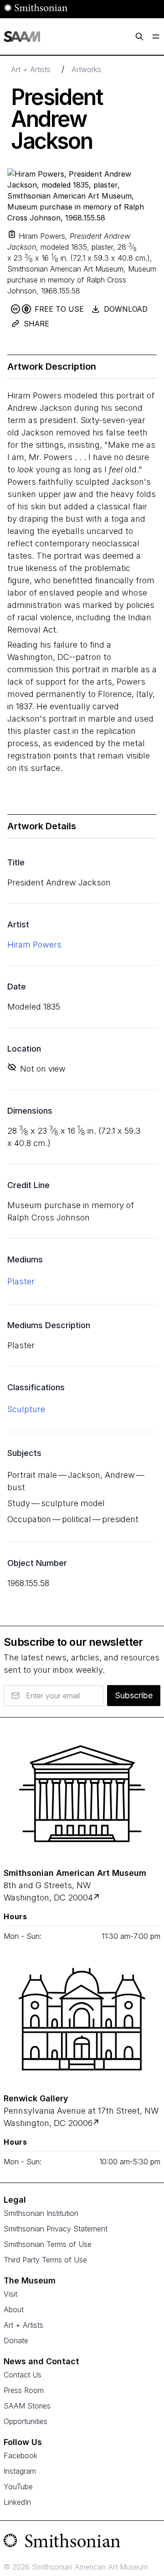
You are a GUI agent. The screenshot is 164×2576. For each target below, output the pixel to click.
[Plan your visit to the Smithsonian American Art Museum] (82, 1794)
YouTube (18, 2487)
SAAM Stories (27, 2406)
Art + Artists (31, 69)
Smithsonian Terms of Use (48, 2244)
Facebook (20, 2456)
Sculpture (26, 1409)
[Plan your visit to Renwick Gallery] (97, 2123)
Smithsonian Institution (41, 2213)
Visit (10, 2294)
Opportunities (26, 2421)
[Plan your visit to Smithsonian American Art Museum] (97, 1898)
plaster (21, 1281)
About (14, 2309)
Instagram (20, 2471)
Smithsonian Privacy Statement (56, 2229)
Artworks (86, 69)
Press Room (24, 2390)
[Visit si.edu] (82, 2543)
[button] (12, 234)
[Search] (139, 37)
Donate (16, 2340)
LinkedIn (17, 2502)
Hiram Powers (34, 945)
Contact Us (23, 2375)
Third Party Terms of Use (45, 2260)
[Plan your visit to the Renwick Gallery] (82, 2019)
